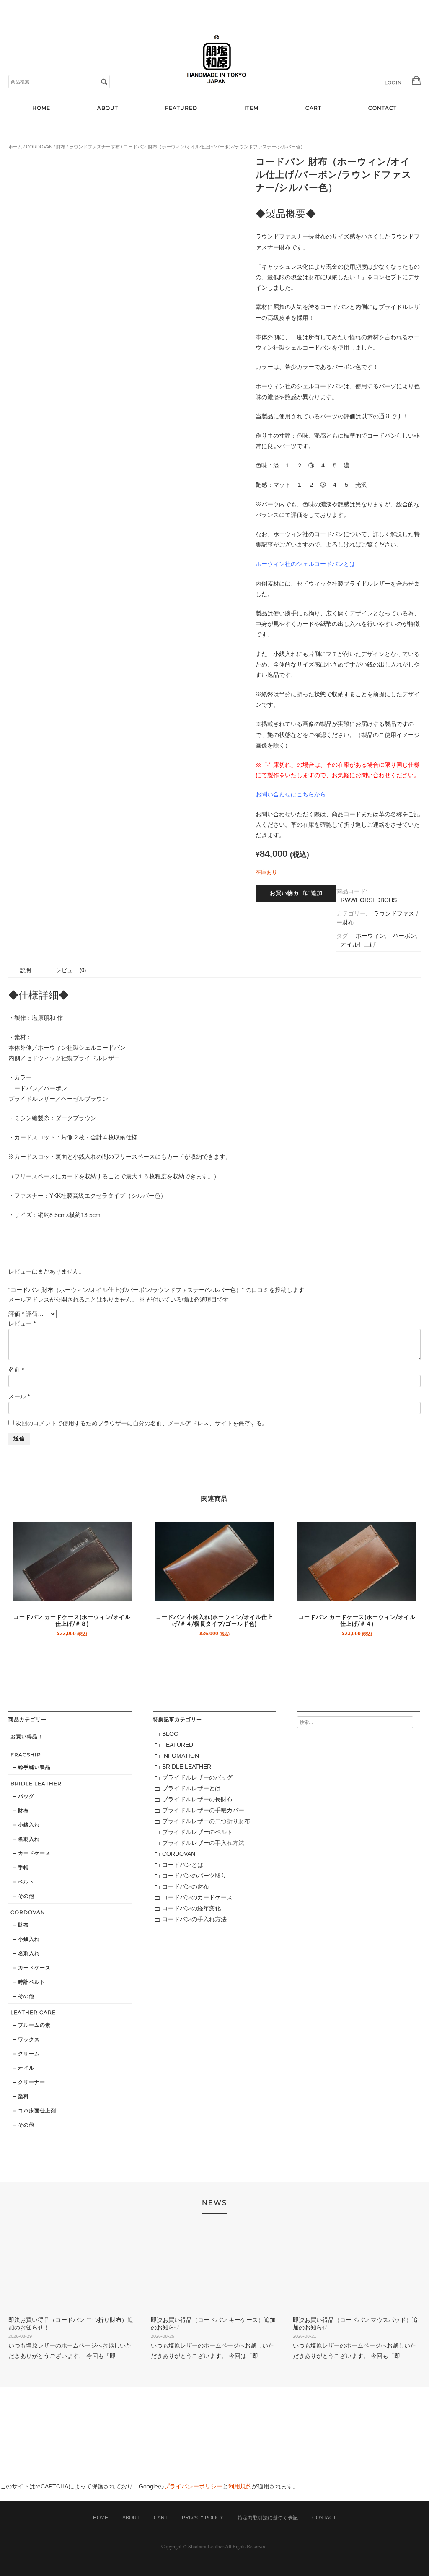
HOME (41, 108)
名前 (16, 1370)
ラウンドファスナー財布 (94, 147)
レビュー (22, 1323)
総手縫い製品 (34, 1767)
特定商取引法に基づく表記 (268, 2518)
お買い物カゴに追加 (296, 893)
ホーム (15, 147)
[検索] (104, 81)
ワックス (29, 2039)
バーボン (404, 936)
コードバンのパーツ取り (194, 1876)
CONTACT (382, 108)
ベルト (26, 1882)
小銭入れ (29, 1825)
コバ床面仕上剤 (37, 2110)
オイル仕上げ (358, 944)
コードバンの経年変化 (191, 1908)
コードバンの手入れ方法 (194, 1919)
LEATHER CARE (33, 2012)
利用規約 (240, 2486)
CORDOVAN (39, 147)
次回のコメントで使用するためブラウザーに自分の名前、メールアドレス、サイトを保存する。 (142, 1423)
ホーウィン (370, 936)
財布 (61, 147)
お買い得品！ (27, 1737)
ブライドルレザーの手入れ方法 (203, 1843)
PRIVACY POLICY (203, 2518)
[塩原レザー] (217, 90)
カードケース (34, 1853)
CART (313, 108)
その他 (26, 1896)
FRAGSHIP (26, 1755)
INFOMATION (181, 1756)
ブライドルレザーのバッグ (197, 1777)
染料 (23, 2096)
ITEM (251, 108)
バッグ (26, 1796)
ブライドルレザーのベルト (197, 1832)
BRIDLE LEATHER (36, 1783)
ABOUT (108, 108)
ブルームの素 (34, 2025)
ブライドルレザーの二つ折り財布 (206, 1821)
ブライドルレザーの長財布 (197, 1799)
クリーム (29, 2053)
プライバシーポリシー (193, 2486)
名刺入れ (29, 1839)
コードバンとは (183, 1865)
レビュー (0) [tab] (71, 970)
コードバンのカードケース (197, 1897)
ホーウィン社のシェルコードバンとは (305, 564)
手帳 (23, 1867)
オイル (26, 2068)
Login (393, 83)
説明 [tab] (26, 970)
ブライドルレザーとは (191, 1788)
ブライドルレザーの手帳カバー (203, 1810)
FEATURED (181, 108)
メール (19, 1396)
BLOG (170, 1734)
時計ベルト (32, 1982)
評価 (16, 1314)
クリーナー (32, 2082)
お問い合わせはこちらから (291, 794)
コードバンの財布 (186, 1886)
